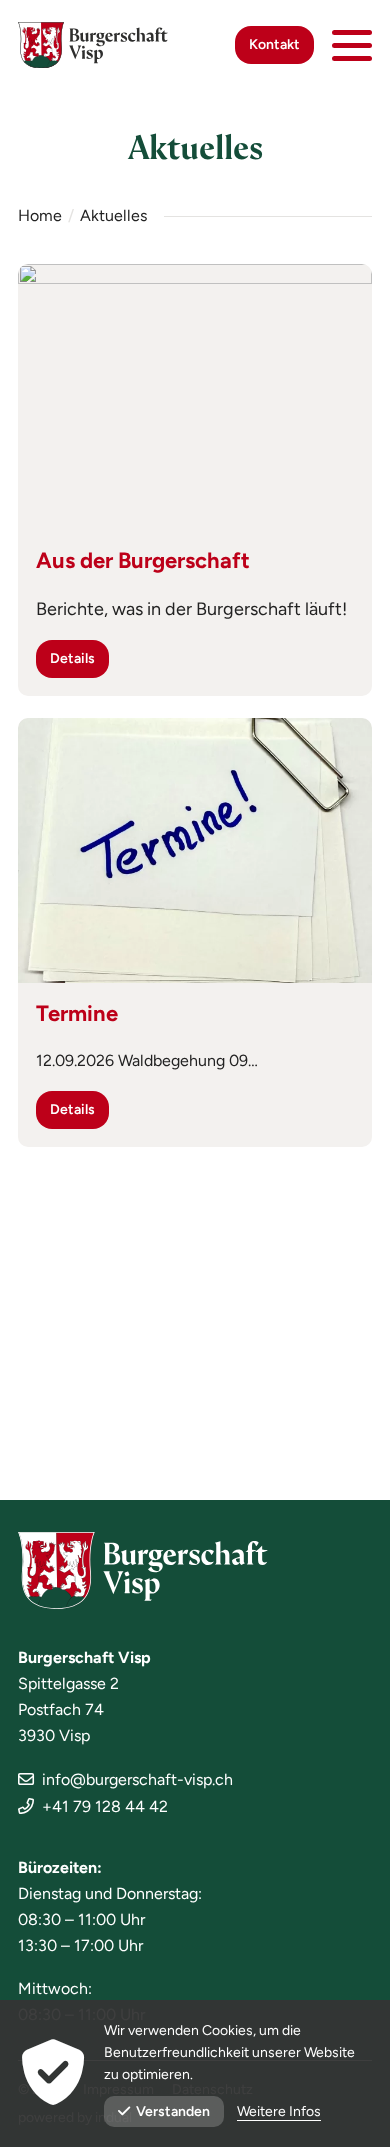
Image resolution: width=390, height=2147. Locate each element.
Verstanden (173, 2111)
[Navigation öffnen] (352, 45)
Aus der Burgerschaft (143, 560)
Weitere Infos (279, 2111)
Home (40, 215)
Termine (77, 1013)
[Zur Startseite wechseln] (93, 45)
